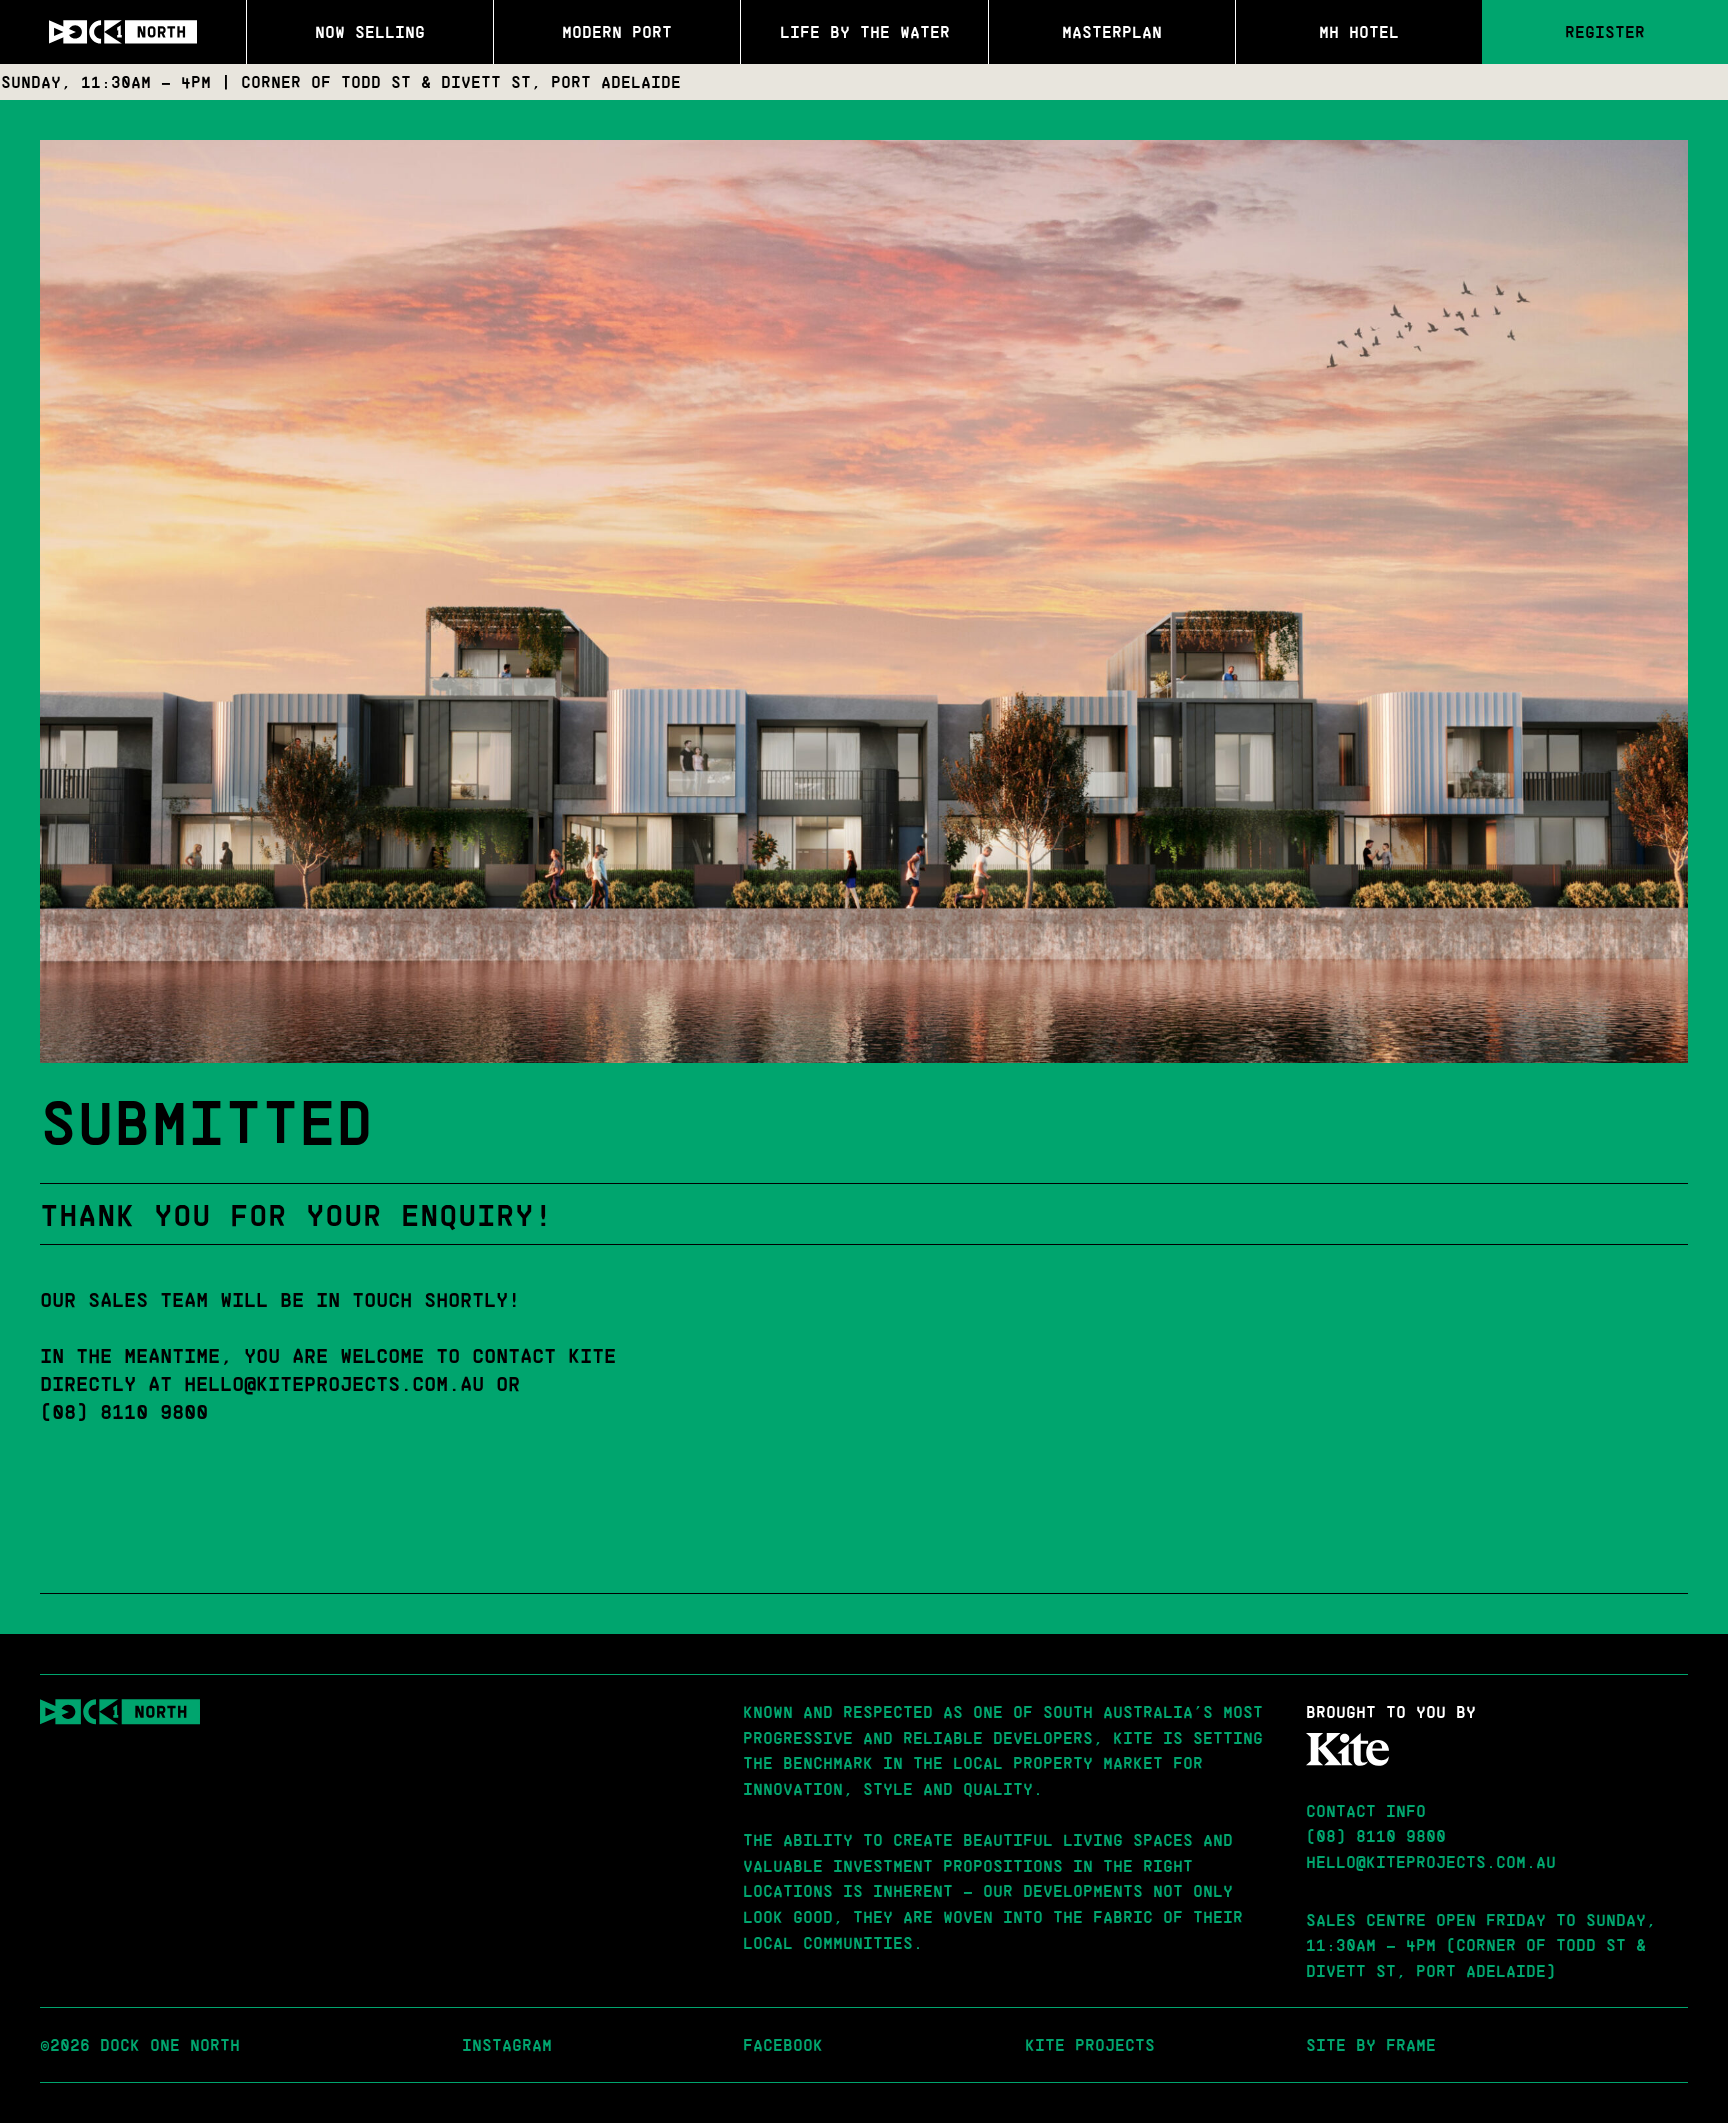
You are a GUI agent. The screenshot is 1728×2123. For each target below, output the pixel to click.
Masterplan (1112, 31)
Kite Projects (1090, 2044)
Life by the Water (865, 31)
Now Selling (370, 31)
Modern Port (617, 31)
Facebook (783, 2044)
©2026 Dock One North (140, 2044)
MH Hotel (1359, 31)
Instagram (507, 2044)
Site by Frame (1371, 2044)
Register (1605, 31)
